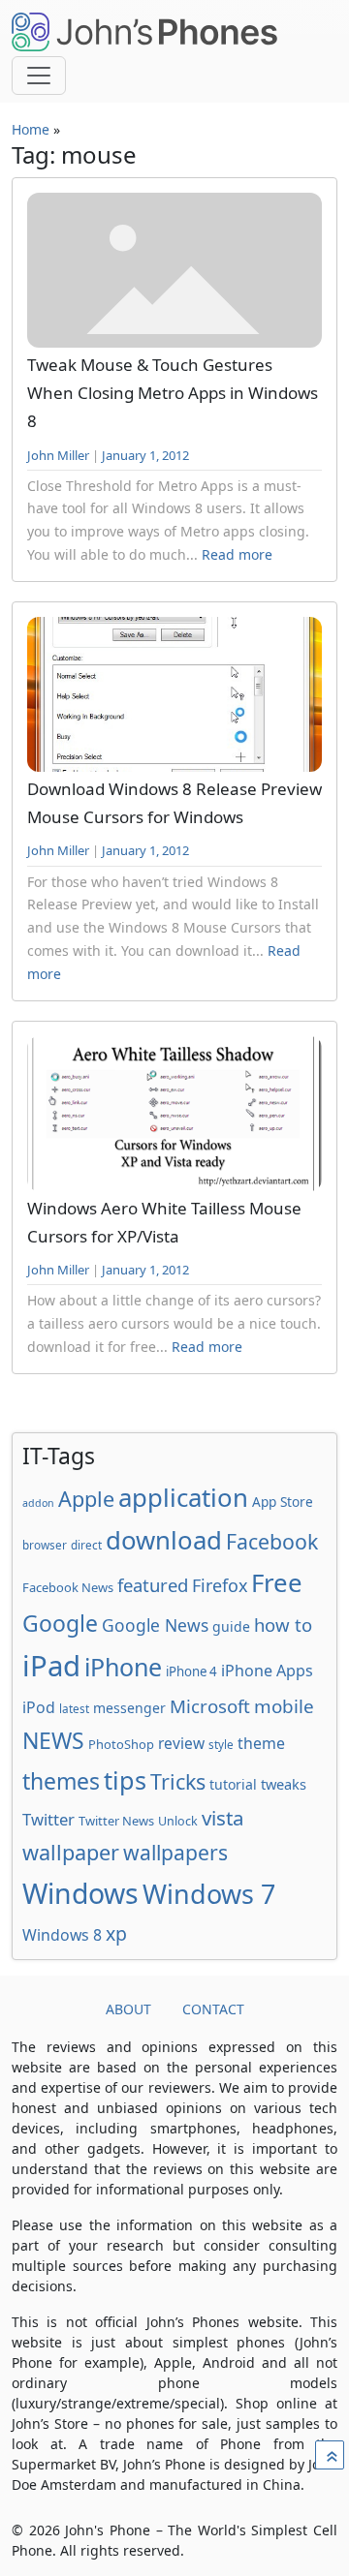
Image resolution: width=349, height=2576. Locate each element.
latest (74, 1708)
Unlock (178, 1821)
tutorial (233, 1784)
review (181, 1743)
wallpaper (71, 1852)
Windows (80, 1893)
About (128, 2009)
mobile (284, 1706)
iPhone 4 (191, 1671)
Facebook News (68, 1587)
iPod (39, 1707)
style (221, 1744)
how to (283, 1625)
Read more (237, 554)
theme (261, 1743)
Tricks (178, 1781)
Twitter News (116, 1821)
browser (45, 1545)
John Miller (58, 455)
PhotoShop (121, 1744)
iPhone (123, 1667)
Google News (155, 1625)
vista (223, 1818)
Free (277, 1582)
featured (153, 1585)
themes (61, 1781)
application (183, 1497)
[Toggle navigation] (39, 76)
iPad (51, 1666)
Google (60, 1623)
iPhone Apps (267, 1671)
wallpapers (175, 1852)
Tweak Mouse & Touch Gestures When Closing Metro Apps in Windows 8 (173, 393)
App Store (283, 1502)
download (164, 1540)
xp (116, 1933)
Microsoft (210, 1706)
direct (86, 1545)
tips (125, 1780)
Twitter (48, 1819)
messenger (129, 1708)
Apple (86, 1499)
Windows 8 (62, 1935)
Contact (213, 2009)
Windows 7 (209, 1894)
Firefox (220, 1585)
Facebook (272, 1541)
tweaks (284, 1784)
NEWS (53, 1740)
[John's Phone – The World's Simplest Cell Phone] (144, 32)
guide (231, 1626)
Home (31, 129)
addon (38, 1503)
